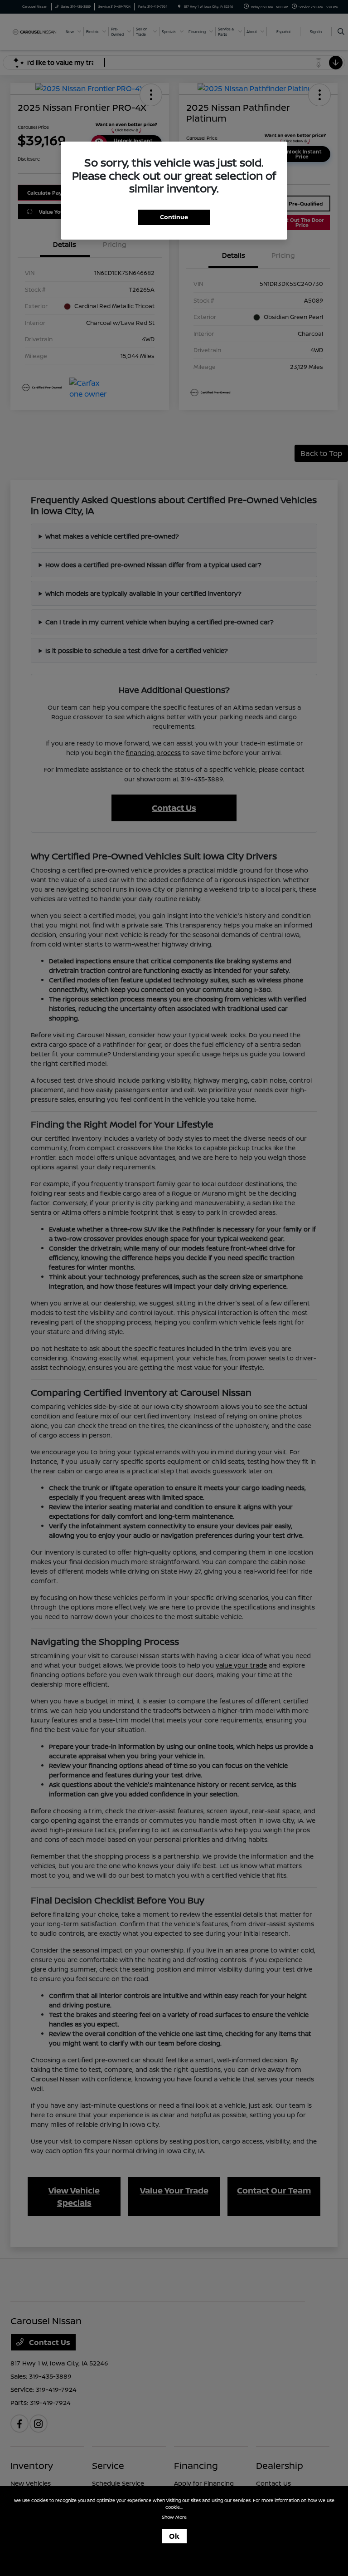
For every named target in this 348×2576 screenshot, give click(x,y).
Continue (174, 217)
